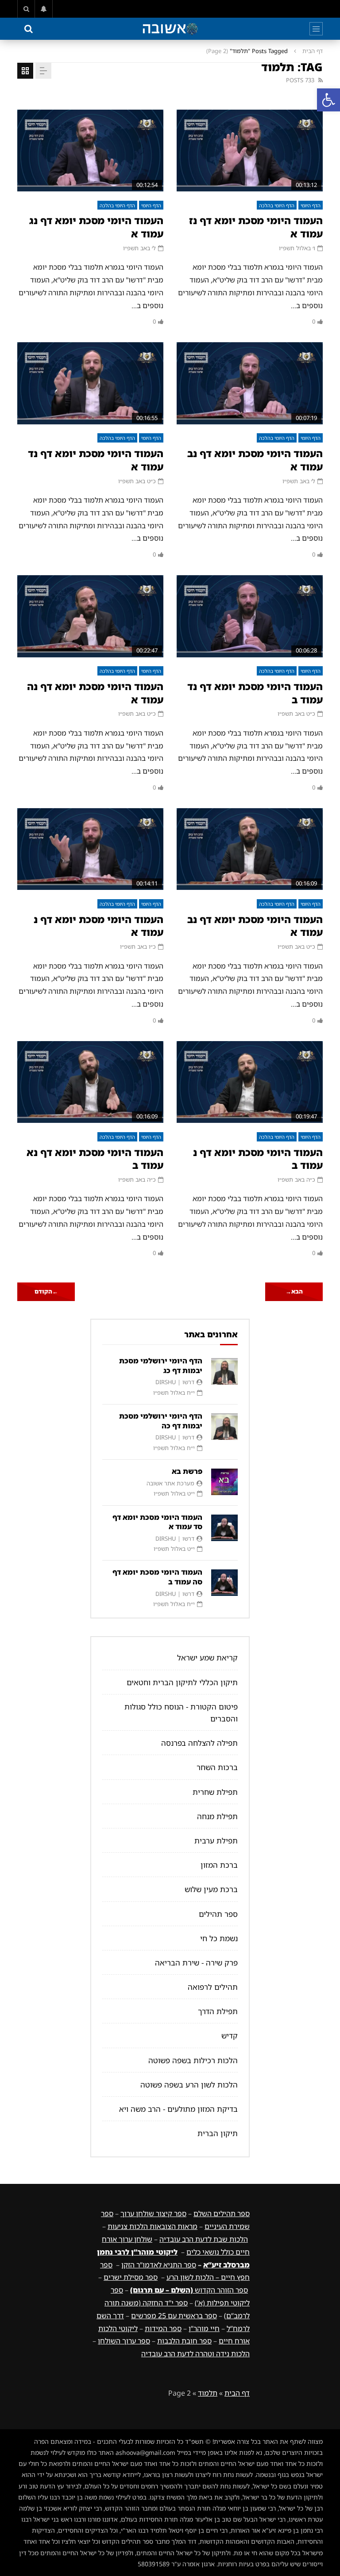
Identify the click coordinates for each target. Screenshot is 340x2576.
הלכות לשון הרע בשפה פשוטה (189, 2085)
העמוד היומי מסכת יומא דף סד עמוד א (157, 1522)
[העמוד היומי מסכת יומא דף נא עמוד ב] (90, 1082)
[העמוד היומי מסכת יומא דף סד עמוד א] (224, 1528)
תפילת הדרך (218, 2011)
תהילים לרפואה (213, 1987)
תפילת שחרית (215, 1792)
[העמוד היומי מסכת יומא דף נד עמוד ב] (250, 616)
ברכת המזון (219, 1865)
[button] (328, 100)
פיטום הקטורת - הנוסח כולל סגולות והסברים (181, 1713)
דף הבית (313, 51)
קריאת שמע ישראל (207, 1658)
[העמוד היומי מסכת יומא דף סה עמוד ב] (224, 1583)
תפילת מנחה (217, 1816)
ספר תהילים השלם (222, 2213)
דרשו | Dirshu (175, 1382)
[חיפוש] (26, 9)
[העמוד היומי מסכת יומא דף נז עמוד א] (250, 151)
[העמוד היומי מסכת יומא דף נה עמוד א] (90, 616)
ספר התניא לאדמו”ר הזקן (159, 2265)
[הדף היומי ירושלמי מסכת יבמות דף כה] (224, 1427)
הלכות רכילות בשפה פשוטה (193, 2060)
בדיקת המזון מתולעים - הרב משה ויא (178, 2109)
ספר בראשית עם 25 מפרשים (174, 2316)
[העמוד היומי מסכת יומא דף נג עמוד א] (90, 151)
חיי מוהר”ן (204, 2328)
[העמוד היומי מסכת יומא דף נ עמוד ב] (250, 1082)
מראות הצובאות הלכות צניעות (153, 2226)
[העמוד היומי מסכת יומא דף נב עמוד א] (250, 383)
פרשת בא (187, 1471)
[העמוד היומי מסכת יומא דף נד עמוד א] (90, 383)
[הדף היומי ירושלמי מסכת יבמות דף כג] (224, 1371)
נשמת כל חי (219, 1938)
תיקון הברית (218, 2133)
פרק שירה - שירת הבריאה (196, 1963)
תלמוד (208, 2393)
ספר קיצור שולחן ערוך (153, 2213)
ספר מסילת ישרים (131, 2277)
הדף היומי (311, 205)
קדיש (230, 2036)
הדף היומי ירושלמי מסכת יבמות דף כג (161, 1366)
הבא (294, 1291)
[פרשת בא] (224, 1482)
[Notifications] (44, 9)
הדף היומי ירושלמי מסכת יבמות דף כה (161, 1421)
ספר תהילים (218, 1914)
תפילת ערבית (216, 1841)
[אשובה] (170, 29)
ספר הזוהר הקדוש (189, 2290)
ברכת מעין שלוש (211, 1889)
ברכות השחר (217, 1767)
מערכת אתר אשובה (170, 1483)
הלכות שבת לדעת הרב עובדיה (204, 2239)
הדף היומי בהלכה (277, 205)
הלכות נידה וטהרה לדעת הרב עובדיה (195, 2354)
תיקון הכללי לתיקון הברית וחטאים (182, 1682)
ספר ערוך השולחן (124, 2341)
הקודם (46, 1291)
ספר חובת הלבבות (184, 2341)
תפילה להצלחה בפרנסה (199, 1743)
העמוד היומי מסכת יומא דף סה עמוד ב (157, 1577)
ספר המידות (163, 2328)
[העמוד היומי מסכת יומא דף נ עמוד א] (90, 849)
